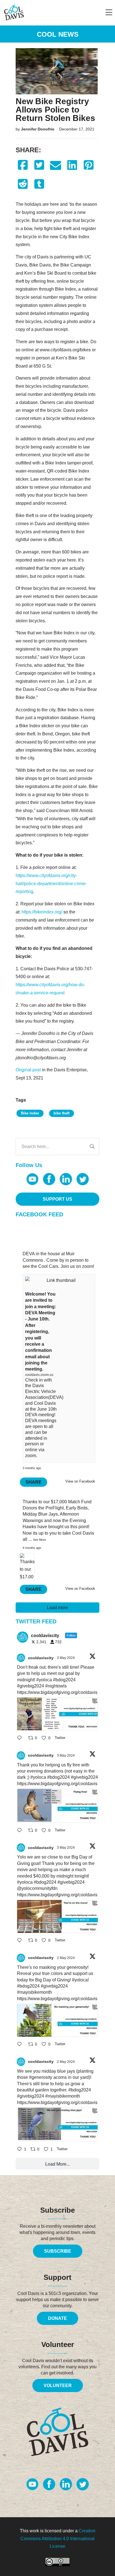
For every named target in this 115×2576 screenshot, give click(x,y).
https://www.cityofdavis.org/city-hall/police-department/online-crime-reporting (51, 884)
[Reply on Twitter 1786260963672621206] (21, 1941)
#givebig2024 (31, 1686)
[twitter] (83, 1179)
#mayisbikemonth (34, 1992)
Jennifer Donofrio (38, 129)
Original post (28, 1070)
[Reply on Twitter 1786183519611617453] (21, 2045)
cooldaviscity (41, 1658)
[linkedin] (66, 1179)
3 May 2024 (66, 1658)
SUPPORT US (57, 1199)
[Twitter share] (39, 165)
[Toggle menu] (109, 13)
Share (33, 1482)
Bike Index (30, 1113)
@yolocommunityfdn (37, 1888)
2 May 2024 (66, 1958)
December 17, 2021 (77, 129)
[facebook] (49, 1179)
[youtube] (32, 1179)
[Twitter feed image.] (57, 1714)
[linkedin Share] (72, 165)
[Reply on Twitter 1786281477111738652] (21, 1738)
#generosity (41, 2077)
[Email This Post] (56, 165)
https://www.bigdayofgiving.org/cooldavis (57, 1692)
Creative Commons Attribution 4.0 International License (58, 2538)
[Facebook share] (23, 165)
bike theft (62, 1113)
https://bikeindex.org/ (42, 912)
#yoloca (44, 1680)
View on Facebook (80, 1481)
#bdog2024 (64, 1680)
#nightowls (56, 1686)
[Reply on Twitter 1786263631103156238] (21, 1831)
